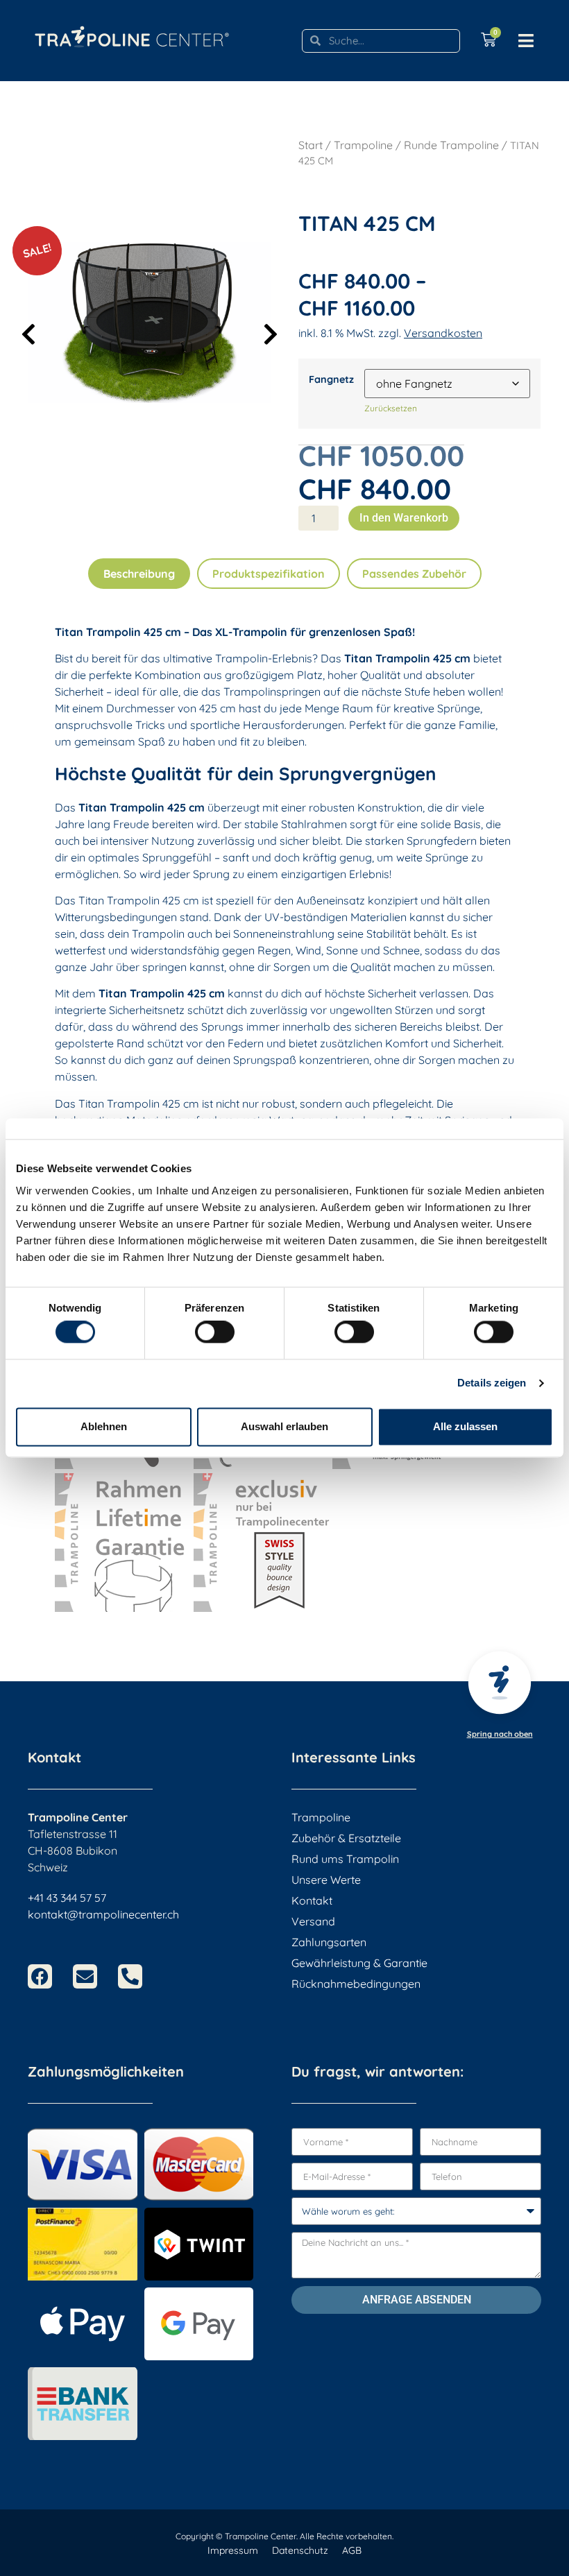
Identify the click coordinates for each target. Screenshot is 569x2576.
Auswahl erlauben (284, 1426)
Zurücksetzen (391, 408)
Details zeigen (492, 1383)
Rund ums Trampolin (345, 1859)
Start (311, 145)
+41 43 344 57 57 (67, 1898)
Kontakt (312, 1900)
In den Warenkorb (404, 518)
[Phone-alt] (130, 1976)
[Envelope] (85, 1976)
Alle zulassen (465, 1426)
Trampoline (363, 145)
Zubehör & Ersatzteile (346, 1838)
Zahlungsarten (329, 1942)
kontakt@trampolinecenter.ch (103, 1914)
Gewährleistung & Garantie (359, 1963)
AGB (352, 2550)
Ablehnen (104, 1426)
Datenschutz (300, 2550)
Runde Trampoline (451, 145)
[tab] (139, 574)
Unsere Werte (326, 1880)
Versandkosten (443, 333)
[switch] (215, 1332)
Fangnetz (331, 379)
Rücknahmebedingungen (356, 1984)
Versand (313, 1921)
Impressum (233, 2550)
